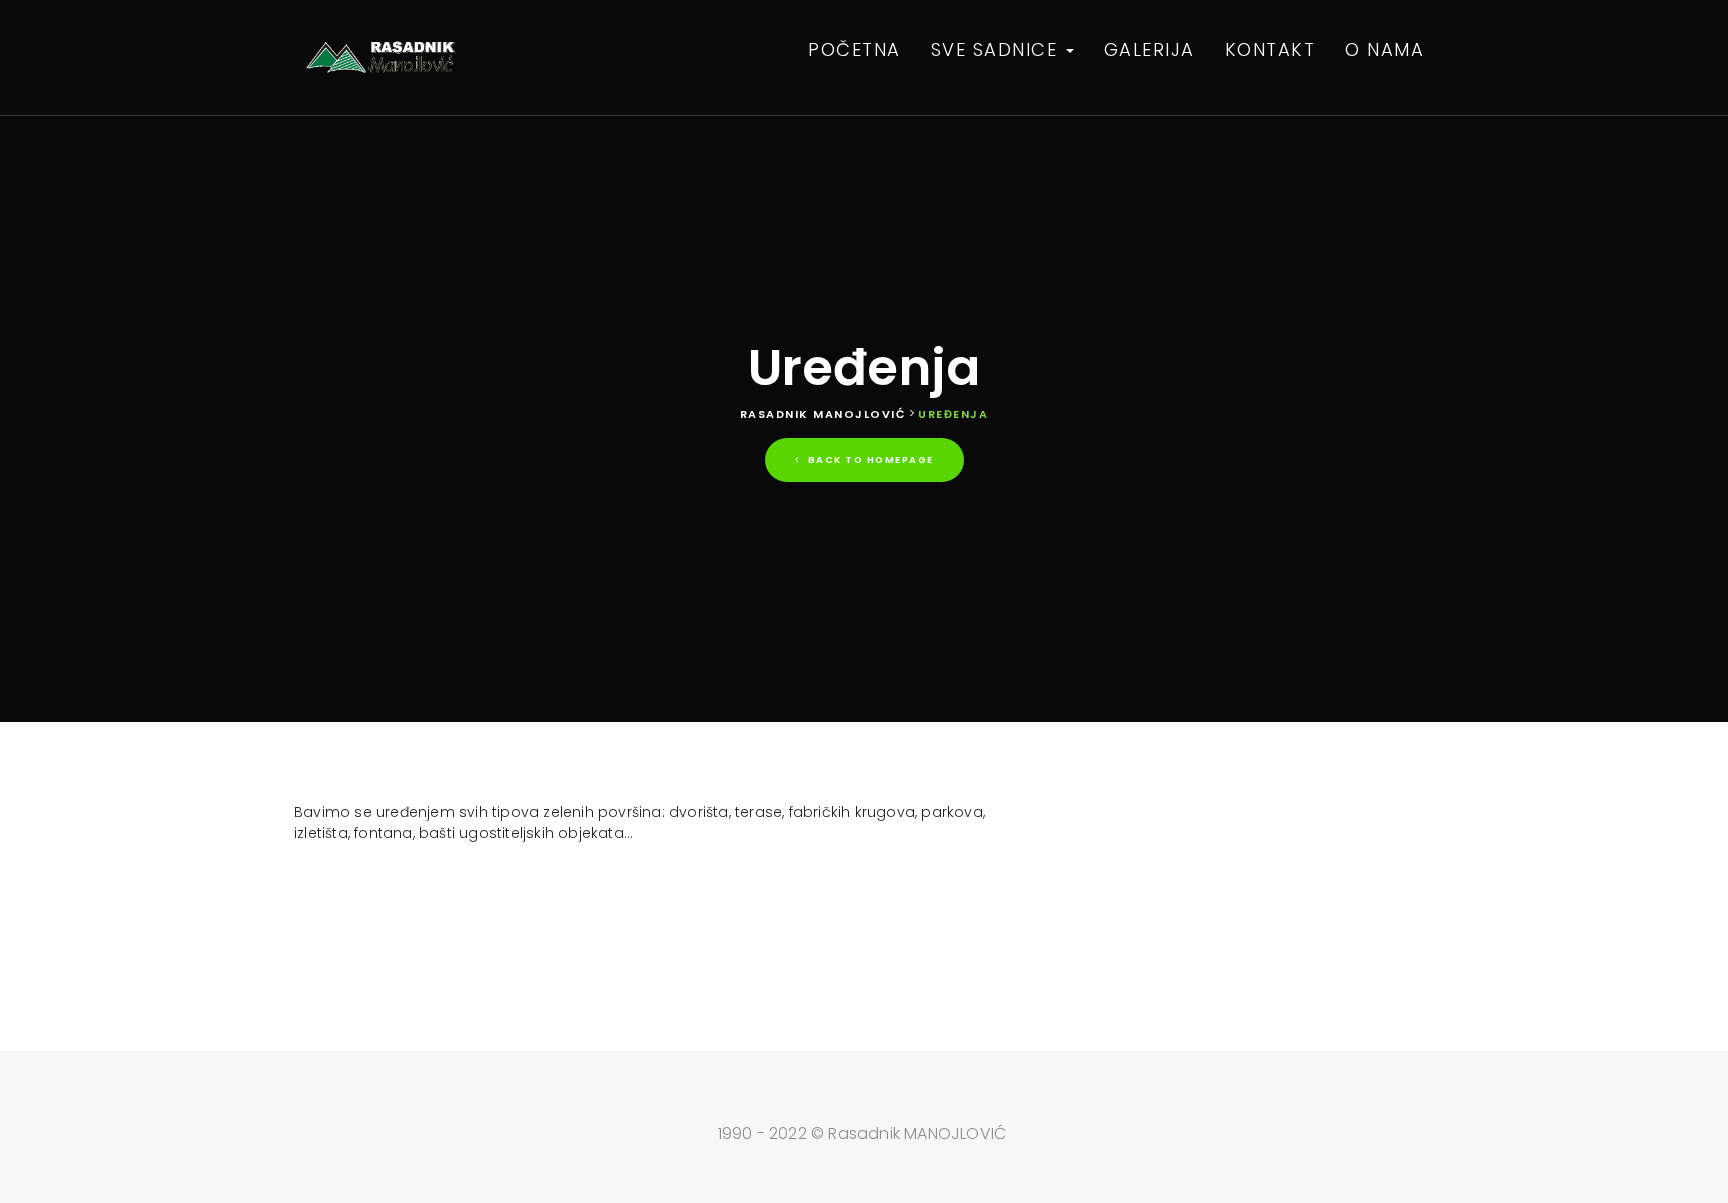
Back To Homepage (869, 459)
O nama (1384, 49)
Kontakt (1270, 49)
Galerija (1149, 49)
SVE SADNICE (997, 49)
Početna (854, 49)
